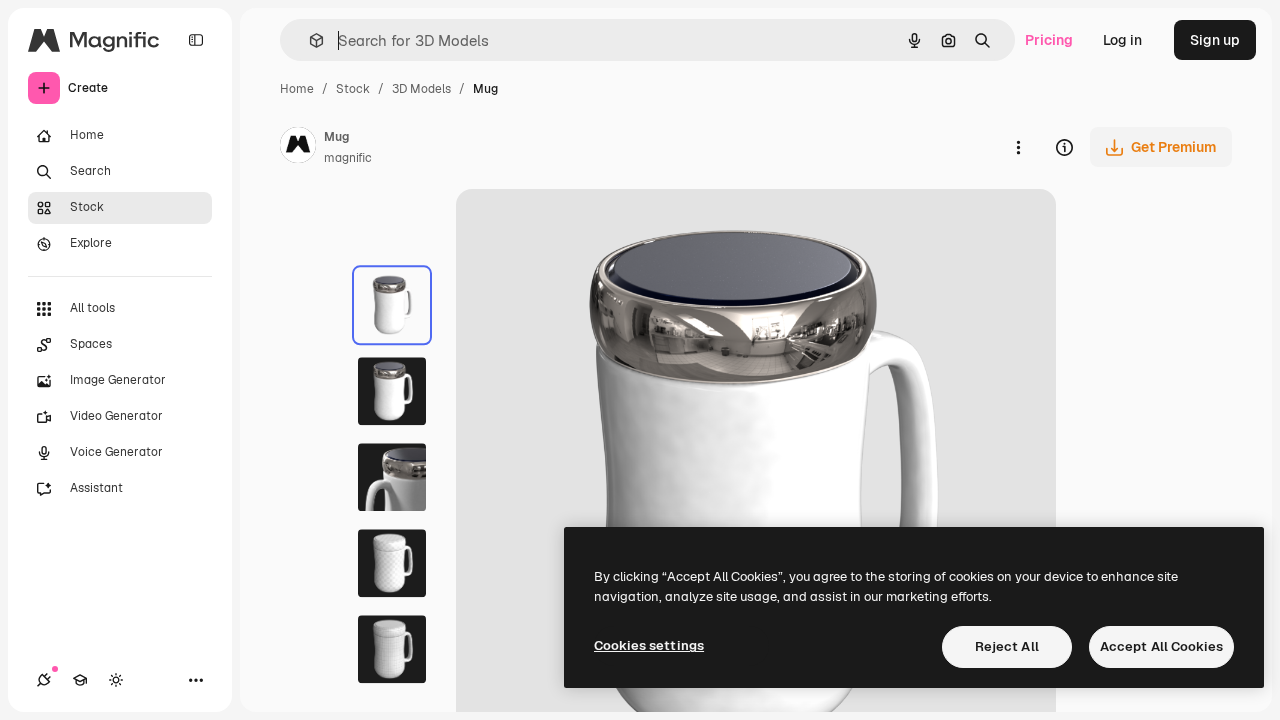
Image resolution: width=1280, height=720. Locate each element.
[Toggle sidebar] (196, 40)
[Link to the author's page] (298, 148)
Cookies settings (649, 645)
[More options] (1018, 147)
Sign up (1215, 40)
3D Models (421, 89)
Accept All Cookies (1161, 646)
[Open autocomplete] (308, 40)
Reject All (1007, 646)
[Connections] (44, 680)
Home (297, 89)
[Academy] (80, 680)
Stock (353, 89)
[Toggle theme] (116, 680)
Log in (1122, 40)
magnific (348, 158)
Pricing (1049, 40)
